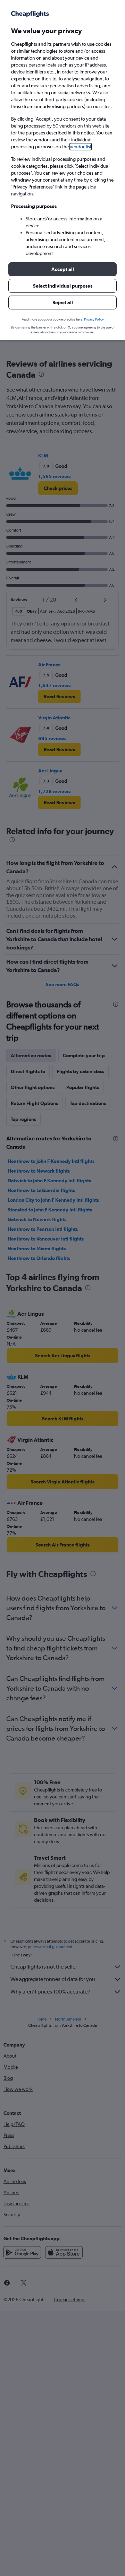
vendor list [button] (81, 147)
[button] (62, 269)
